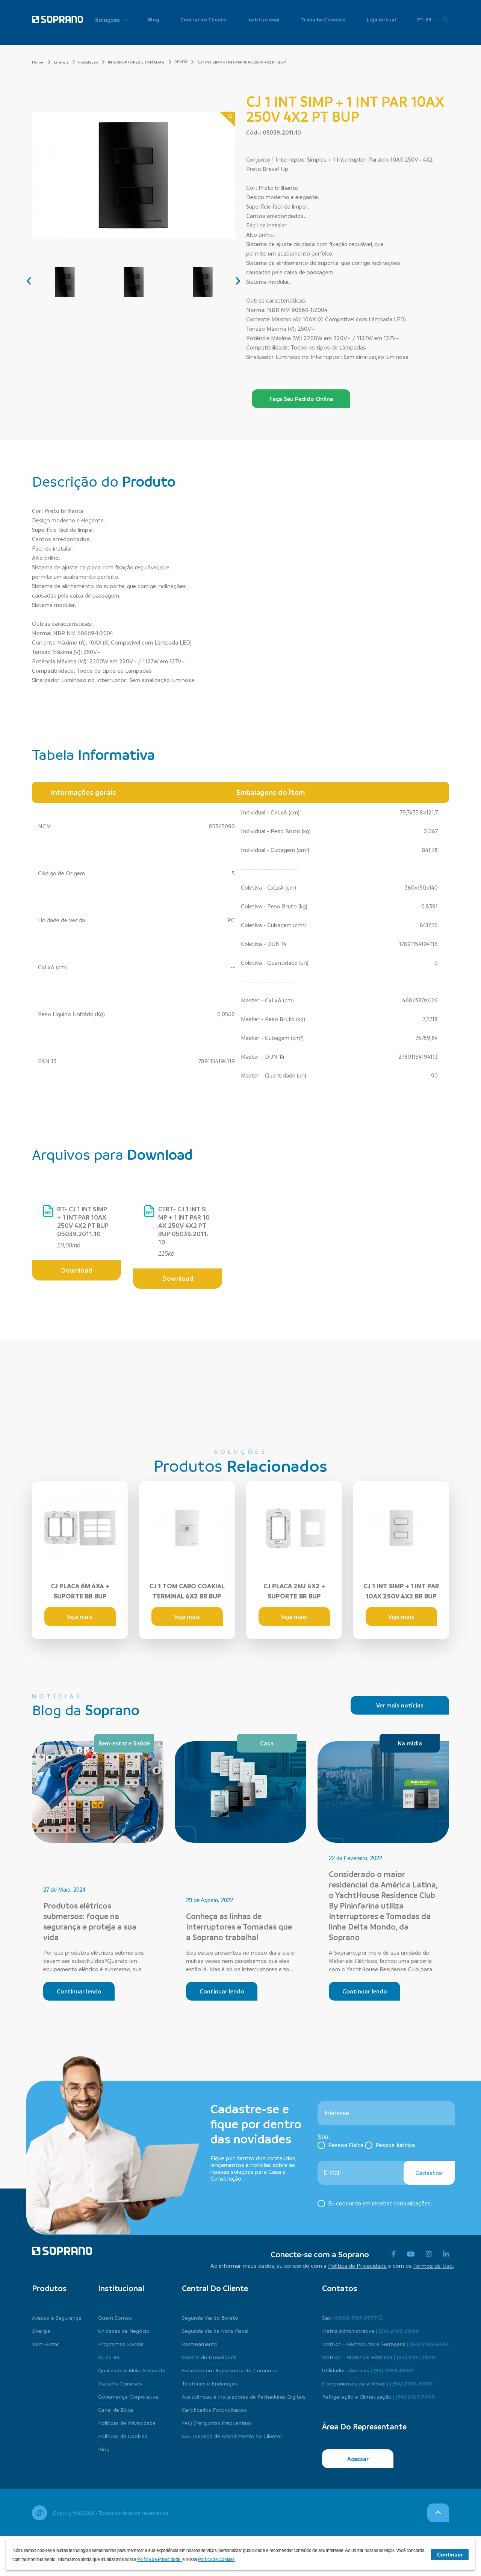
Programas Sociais (121, 2344)
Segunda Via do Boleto (210, 2317)
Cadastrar (429, 2173)
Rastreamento (200, 2344)
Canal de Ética (116, 2410)
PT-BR (425, 19)
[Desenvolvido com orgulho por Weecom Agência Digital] (39, 2513)
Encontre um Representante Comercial (230, 2370)
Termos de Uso (433, 2266)
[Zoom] (227, 119)
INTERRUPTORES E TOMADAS (136, 62)
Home (38, 62)
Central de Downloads (209, 2357)
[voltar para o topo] (438, 2513)
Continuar (450, 2555)
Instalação (88, 62)
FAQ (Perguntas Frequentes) (216, 2423)
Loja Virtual (381, 19)
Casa (267, 1743)
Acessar (358, 2459)
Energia (61, 62)
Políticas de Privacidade (127, 2423)
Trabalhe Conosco (323, 19)
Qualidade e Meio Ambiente (132, 2370)
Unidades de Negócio (124, 2331)
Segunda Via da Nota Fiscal (215, 2331)
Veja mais (80, 1616)
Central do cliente (215, 2288)
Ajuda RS (109, 2357)
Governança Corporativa (128, 2396)
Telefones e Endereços (210, 2383)
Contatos (340, 2288)
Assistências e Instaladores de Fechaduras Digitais (244, 2396)
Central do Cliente (203, 19)
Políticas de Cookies (123, 2436)
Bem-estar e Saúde (124, 1743)
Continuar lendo (79, 1991)
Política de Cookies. (217, 2559)
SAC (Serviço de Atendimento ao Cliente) (232, 2436)
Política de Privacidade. (160, 2559)
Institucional (263, 19)
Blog (154, 19)
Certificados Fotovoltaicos (214, 2410)
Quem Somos (115, 2317)
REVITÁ (181, 62)
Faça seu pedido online (301, 399)
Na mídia (410, 1743)
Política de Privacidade (357, 2266)
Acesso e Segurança (57, 2317)
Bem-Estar (45, 2344)
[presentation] (29, 280)
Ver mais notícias (400, 1705)
